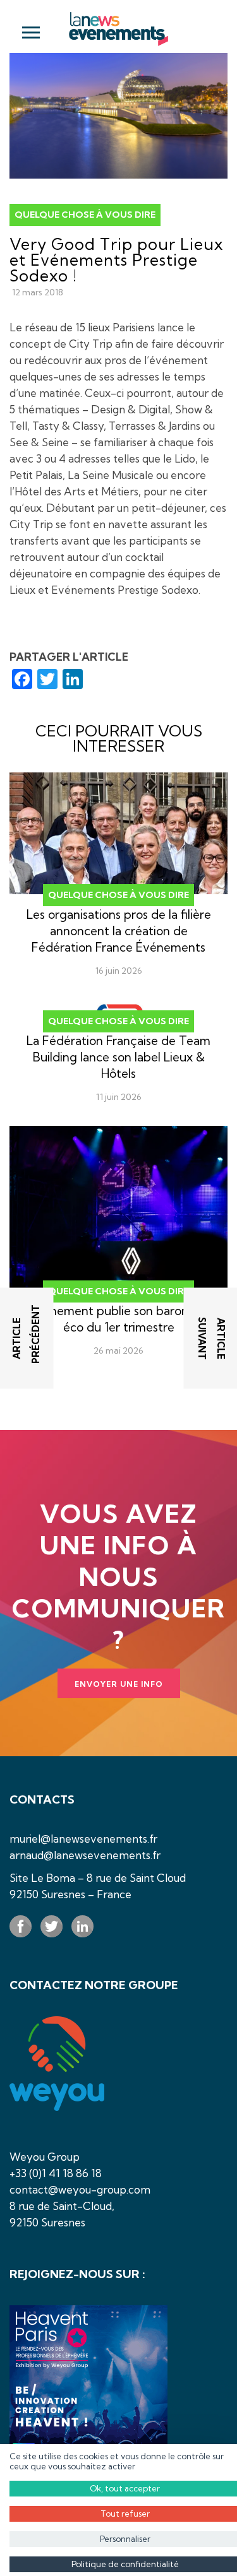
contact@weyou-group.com (80, 2189)
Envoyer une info (119, 1684)
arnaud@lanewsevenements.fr (85, 1855)
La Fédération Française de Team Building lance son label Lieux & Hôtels (118, 1057)
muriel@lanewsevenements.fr (83, 1839)
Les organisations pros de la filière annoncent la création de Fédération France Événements (119, 931)
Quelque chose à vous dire (85, 215)
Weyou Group (45, 2157)
